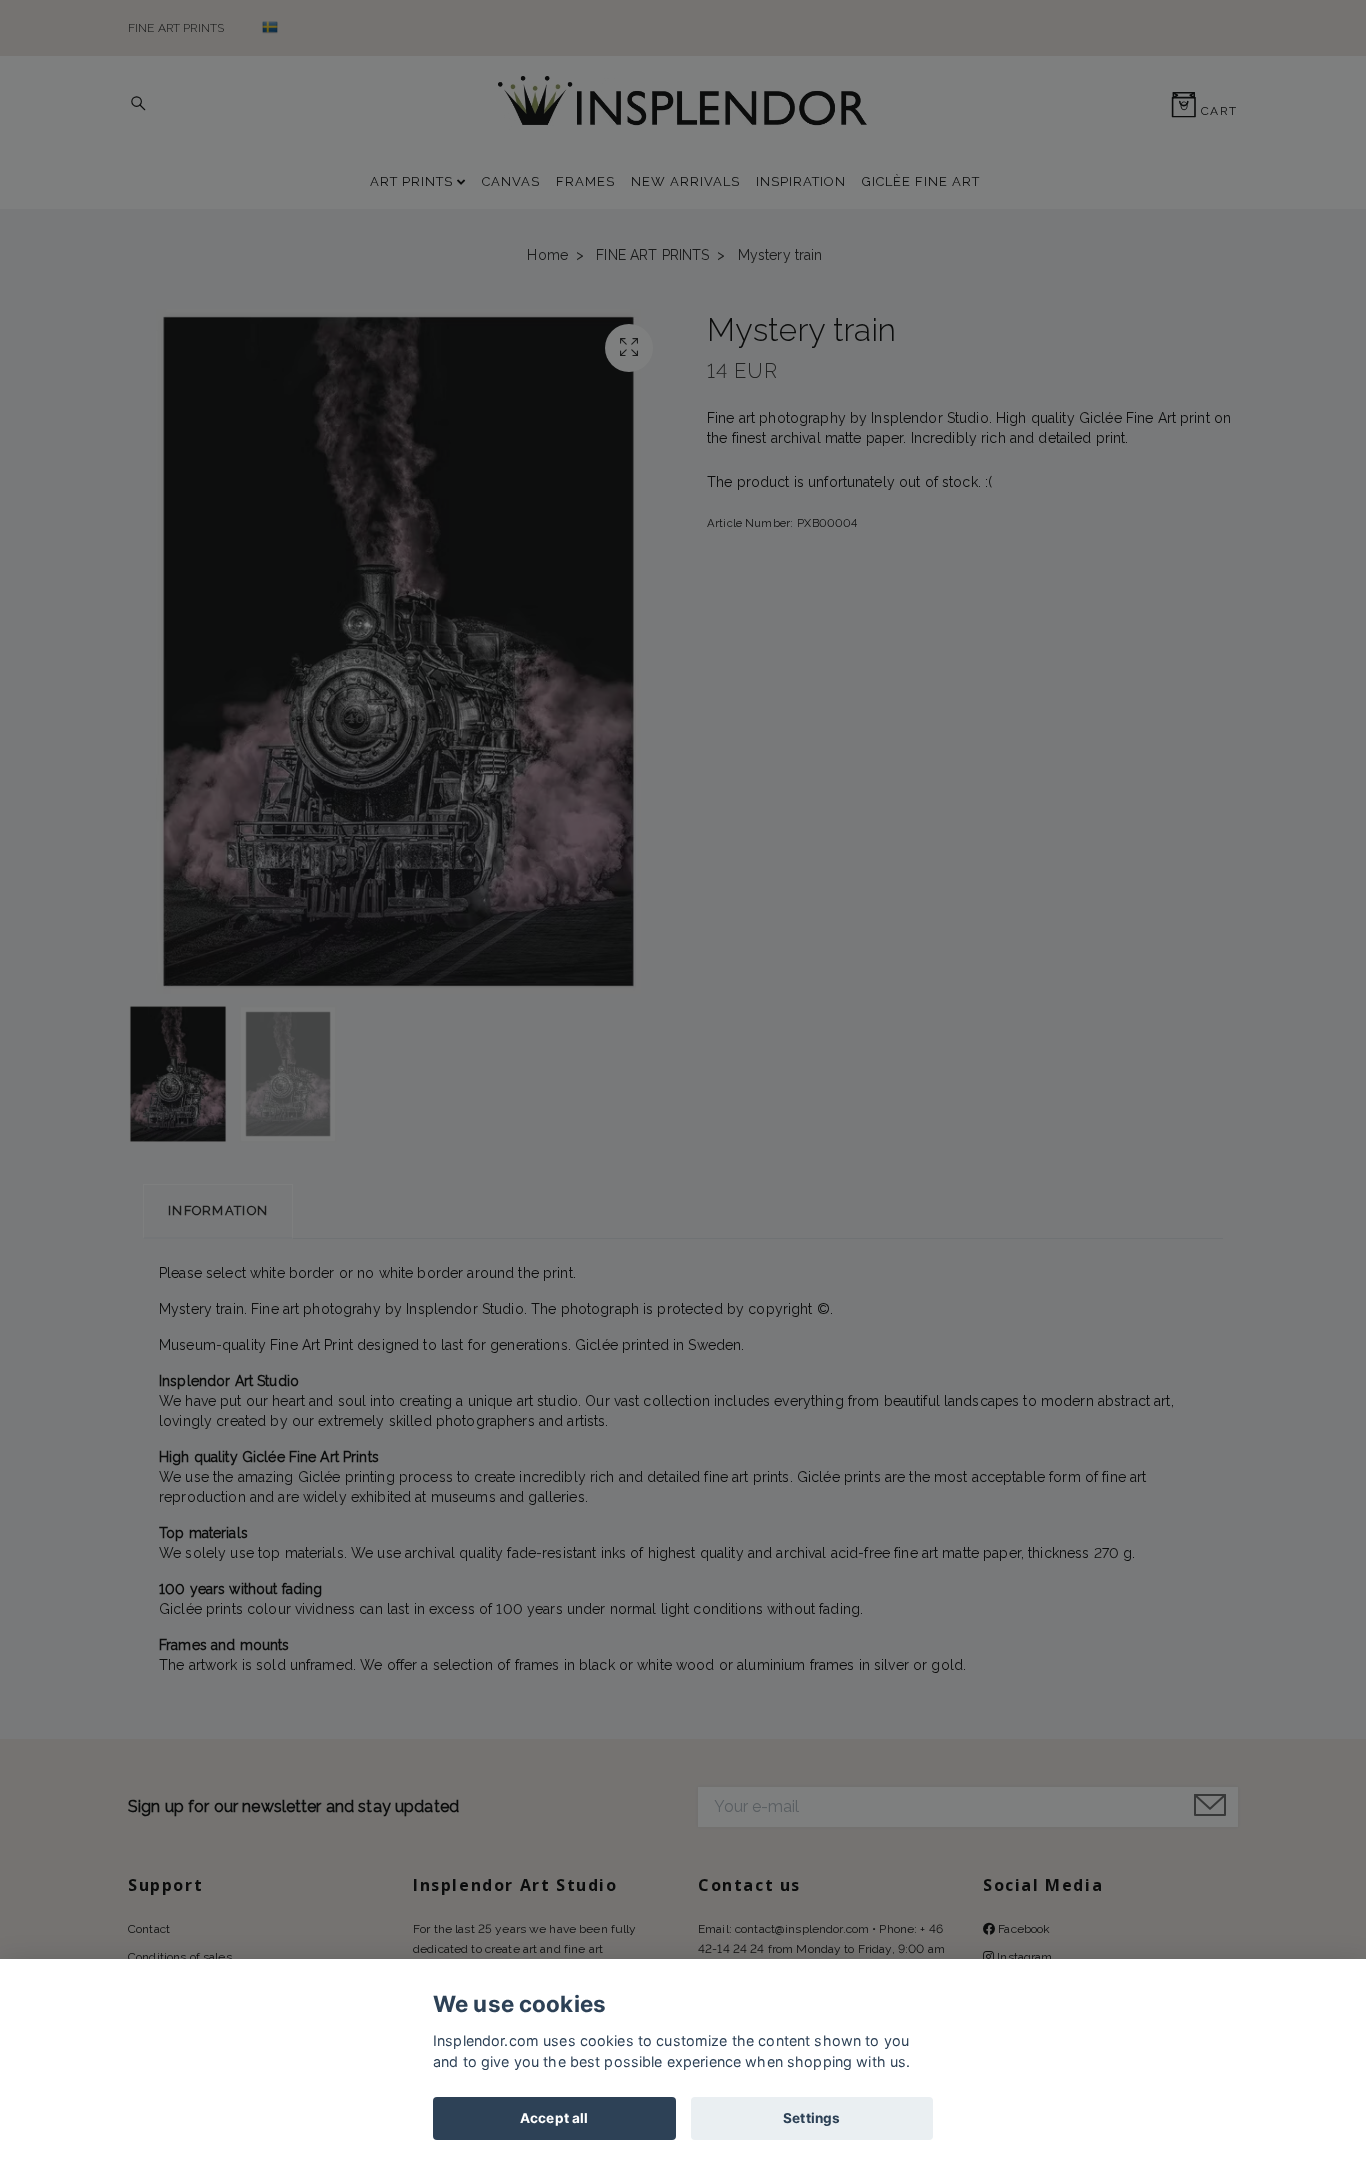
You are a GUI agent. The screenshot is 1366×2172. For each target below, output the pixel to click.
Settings (811, 2118)
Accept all (554, 2118)
